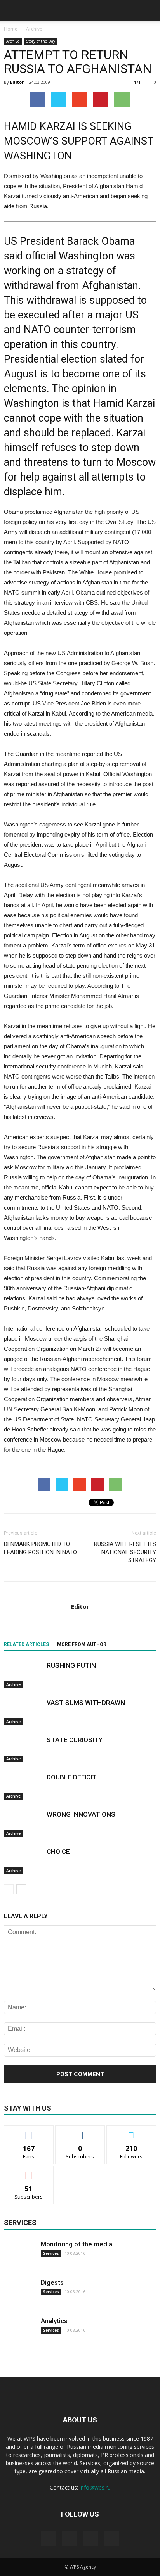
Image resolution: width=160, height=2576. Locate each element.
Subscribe (29, 2172)
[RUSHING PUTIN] (23, 1674)
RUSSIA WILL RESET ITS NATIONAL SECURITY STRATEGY (125, 1552)
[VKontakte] (90, 2538)
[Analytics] (19, 2332)
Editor (17, 82)
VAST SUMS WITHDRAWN (86, 1703)
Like (29, 2131)
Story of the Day (41, 41)
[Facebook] (49, 2538)
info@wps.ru (95, 2487)
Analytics (54, 2321)
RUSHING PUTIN (71, 1665)
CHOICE (58, 1852)
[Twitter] (70, 2538)
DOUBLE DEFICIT (72, 1777)
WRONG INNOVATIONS (81, 1814)
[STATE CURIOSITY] (23, 1749)
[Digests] (19, 2294)
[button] (149, 10)
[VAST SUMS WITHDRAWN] (23, 1712)
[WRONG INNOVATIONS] (23, 1823)
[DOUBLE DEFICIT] (23, 1786)
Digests (52, 2282)
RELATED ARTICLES (26, 1644)
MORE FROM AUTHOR (82, 1644)
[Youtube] (111, 2538)
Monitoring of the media (77, 2244)
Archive (13, 41)
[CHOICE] (23, 1861)
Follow (80, 2131)
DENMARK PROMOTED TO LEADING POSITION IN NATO (40, 1548)
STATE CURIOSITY (75, 1740)
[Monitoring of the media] (19, 2255)
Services (51, 2253)
